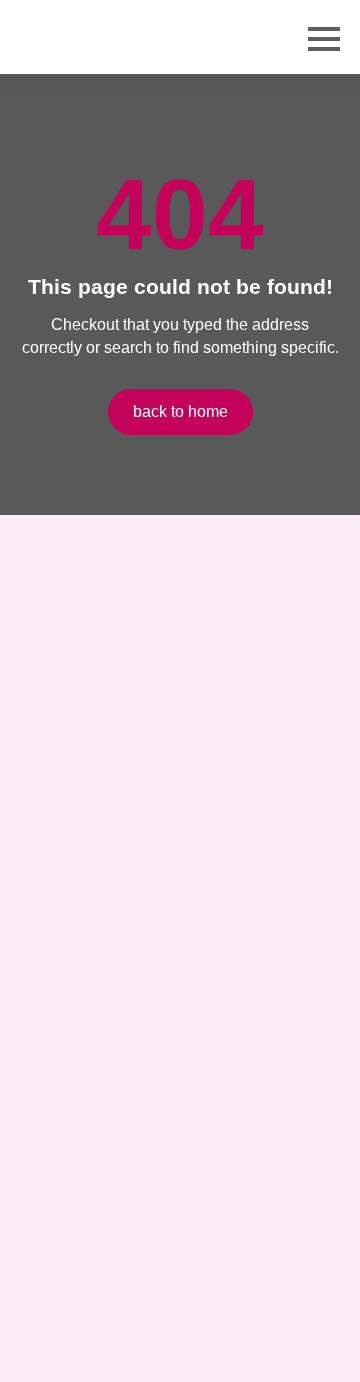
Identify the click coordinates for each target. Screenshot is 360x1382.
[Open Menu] (324, 39)
